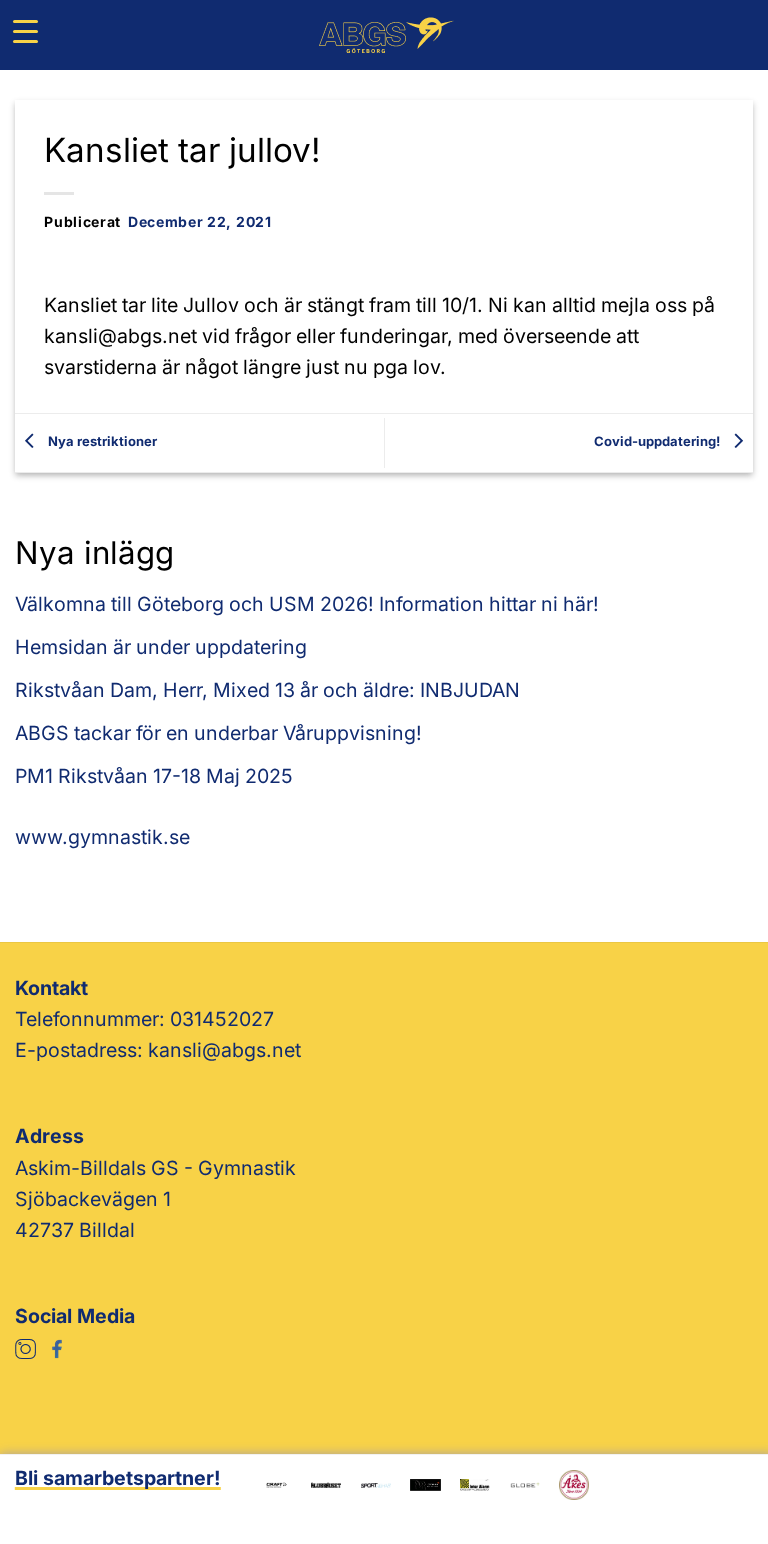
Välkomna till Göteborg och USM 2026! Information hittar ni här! (307, 604)
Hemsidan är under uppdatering (161, 647)
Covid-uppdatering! (658, 441)
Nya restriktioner (101, 441)
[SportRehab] (376, 1483)
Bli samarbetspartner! (118, 1478)
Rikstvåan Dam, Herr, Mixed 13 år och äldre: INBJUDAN (267, 690)
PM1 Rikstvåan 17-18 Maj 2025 (154, 776)
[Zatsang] (425, 1483)
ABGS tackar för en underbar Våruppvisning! (218, 733)
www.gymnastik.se (102, 837)
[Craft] (277, 1483)
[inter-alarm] (475, 1483)
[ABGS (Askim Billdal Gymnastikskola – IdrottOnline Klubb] (384, 35)
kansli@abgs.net (224, 1050)
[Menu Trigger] (25, 31)
